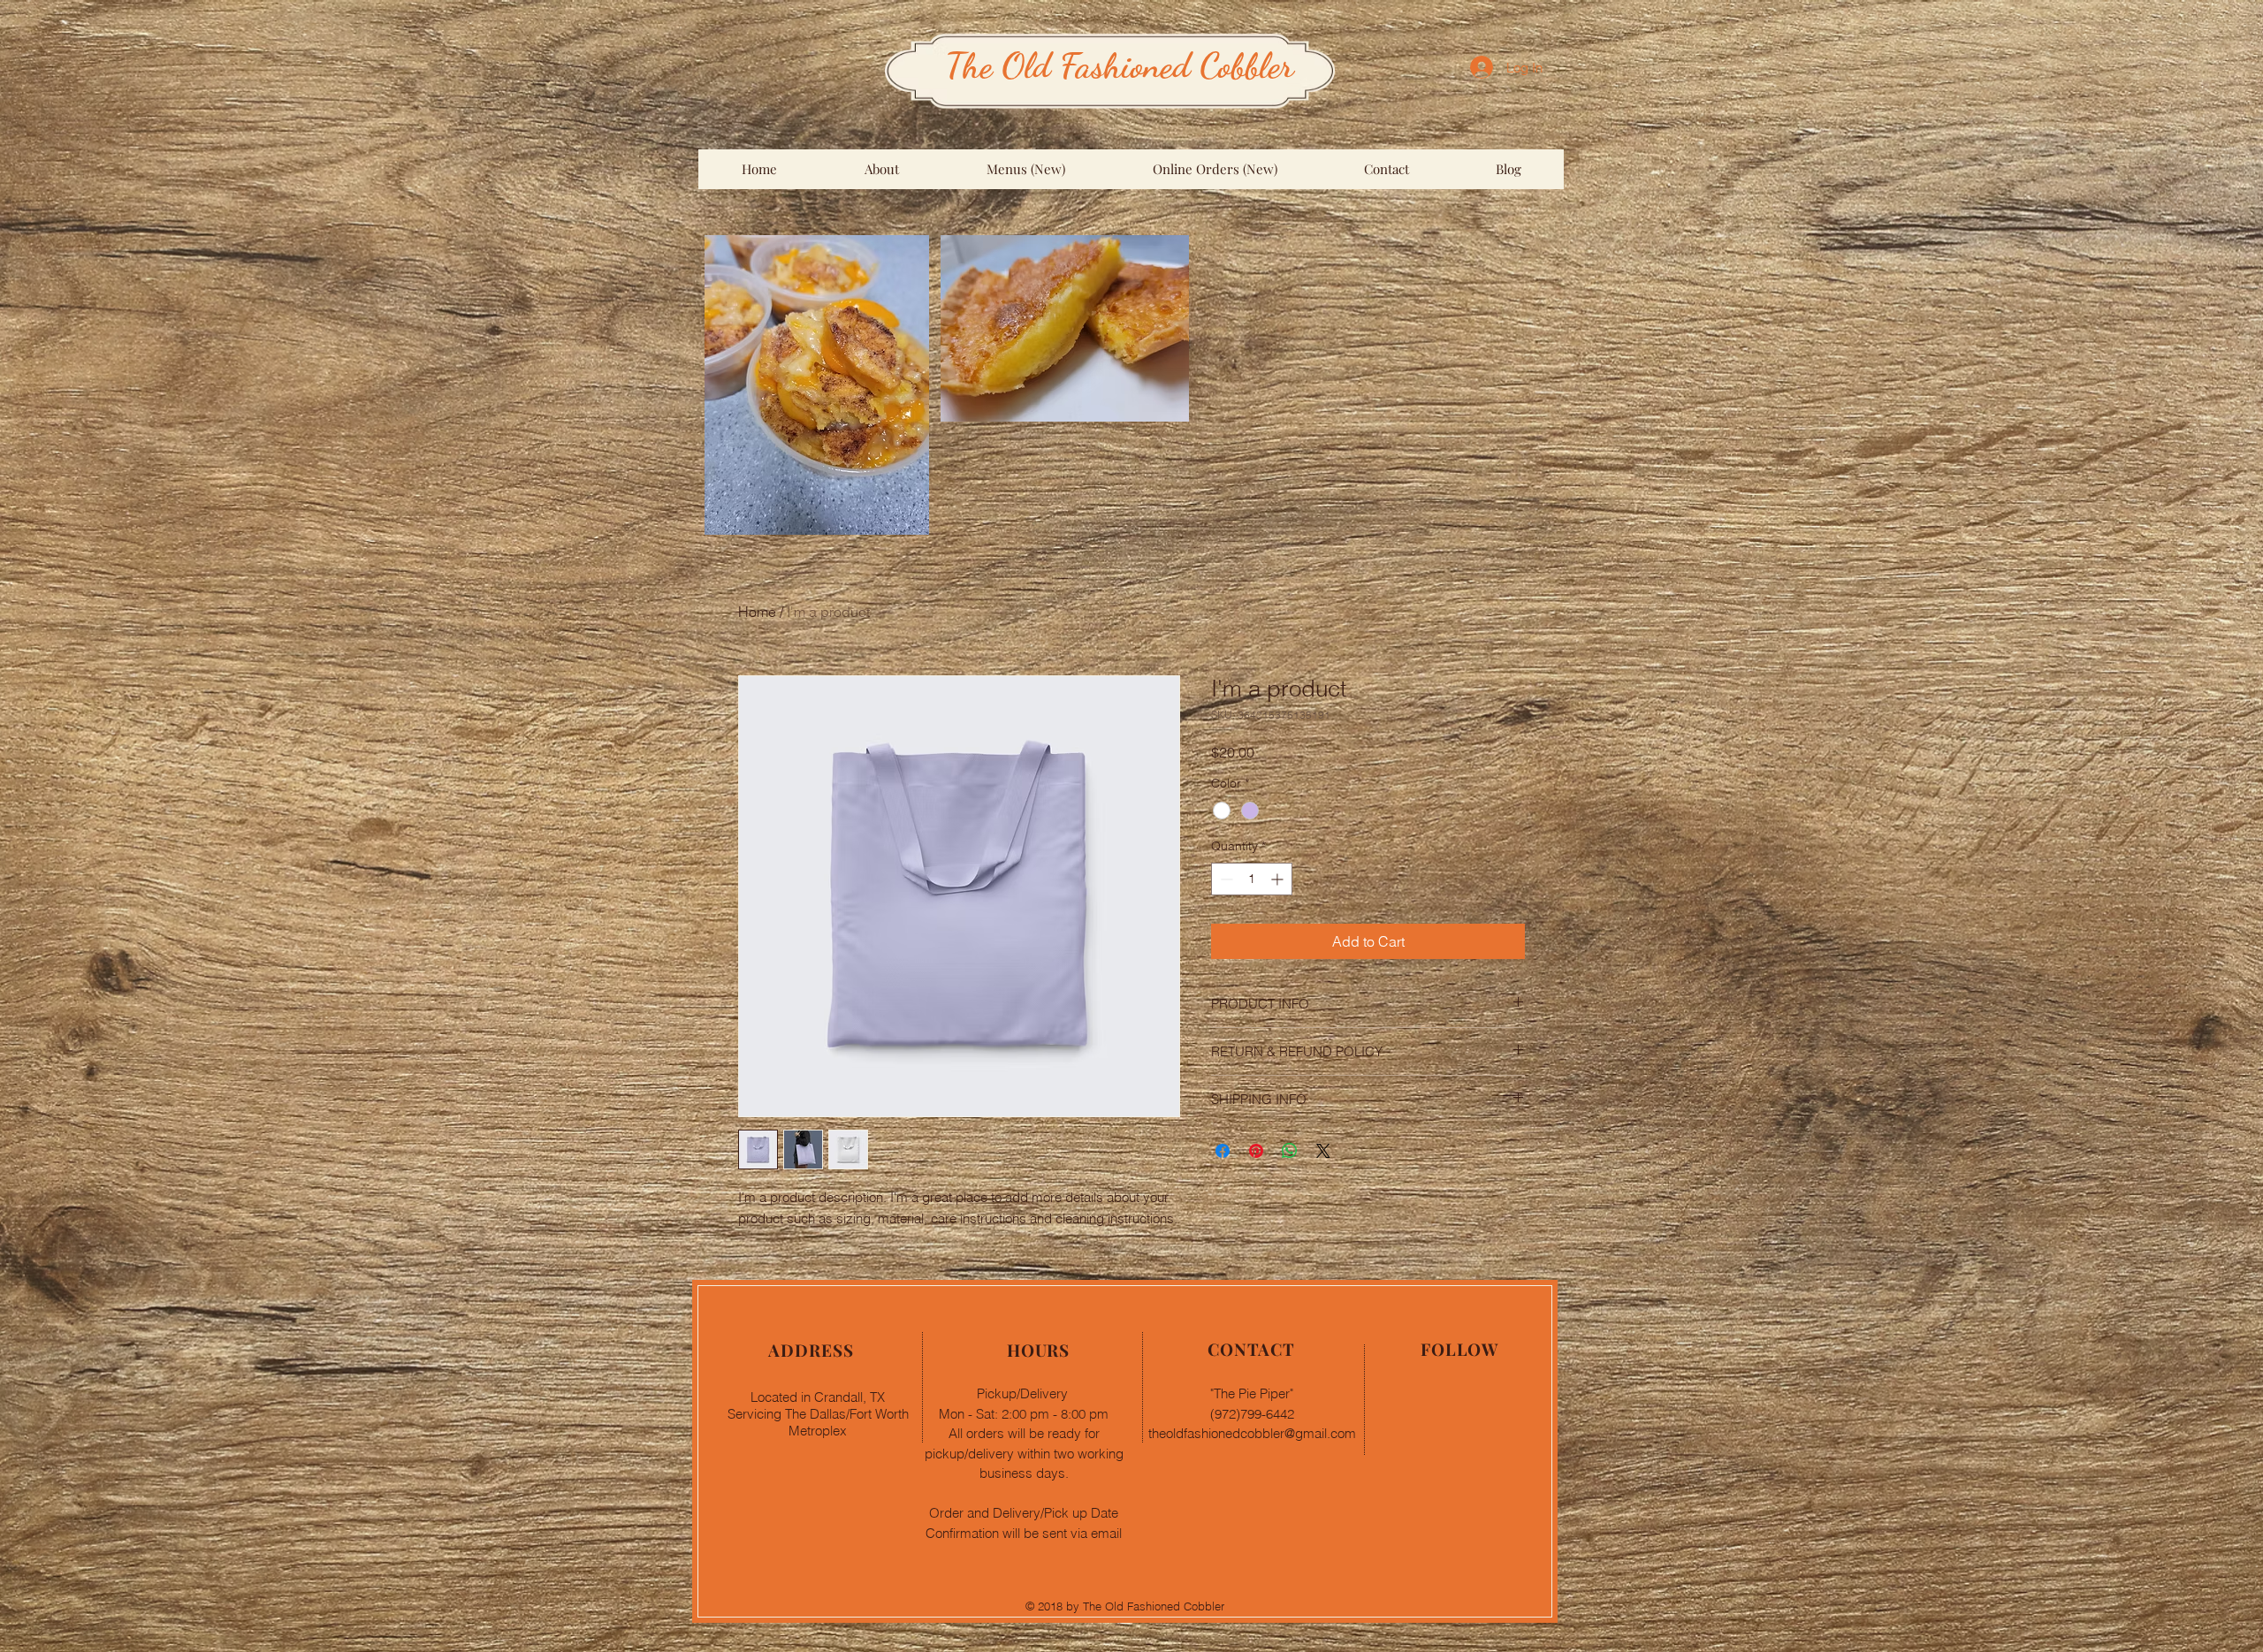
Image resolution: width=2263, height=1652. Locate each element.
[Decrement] (1225, 879)
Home (757, 612)
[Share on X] (1323, 1151)
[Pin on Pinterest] (1256, 1151)
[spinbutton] (1252, 879)
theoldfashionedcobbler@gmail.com (1252, 1433)
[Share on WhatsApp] (1290, 1151)
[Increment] (1279, 879)
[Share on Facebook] (1223, 1151)
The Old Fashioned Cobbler (1120, 65)
